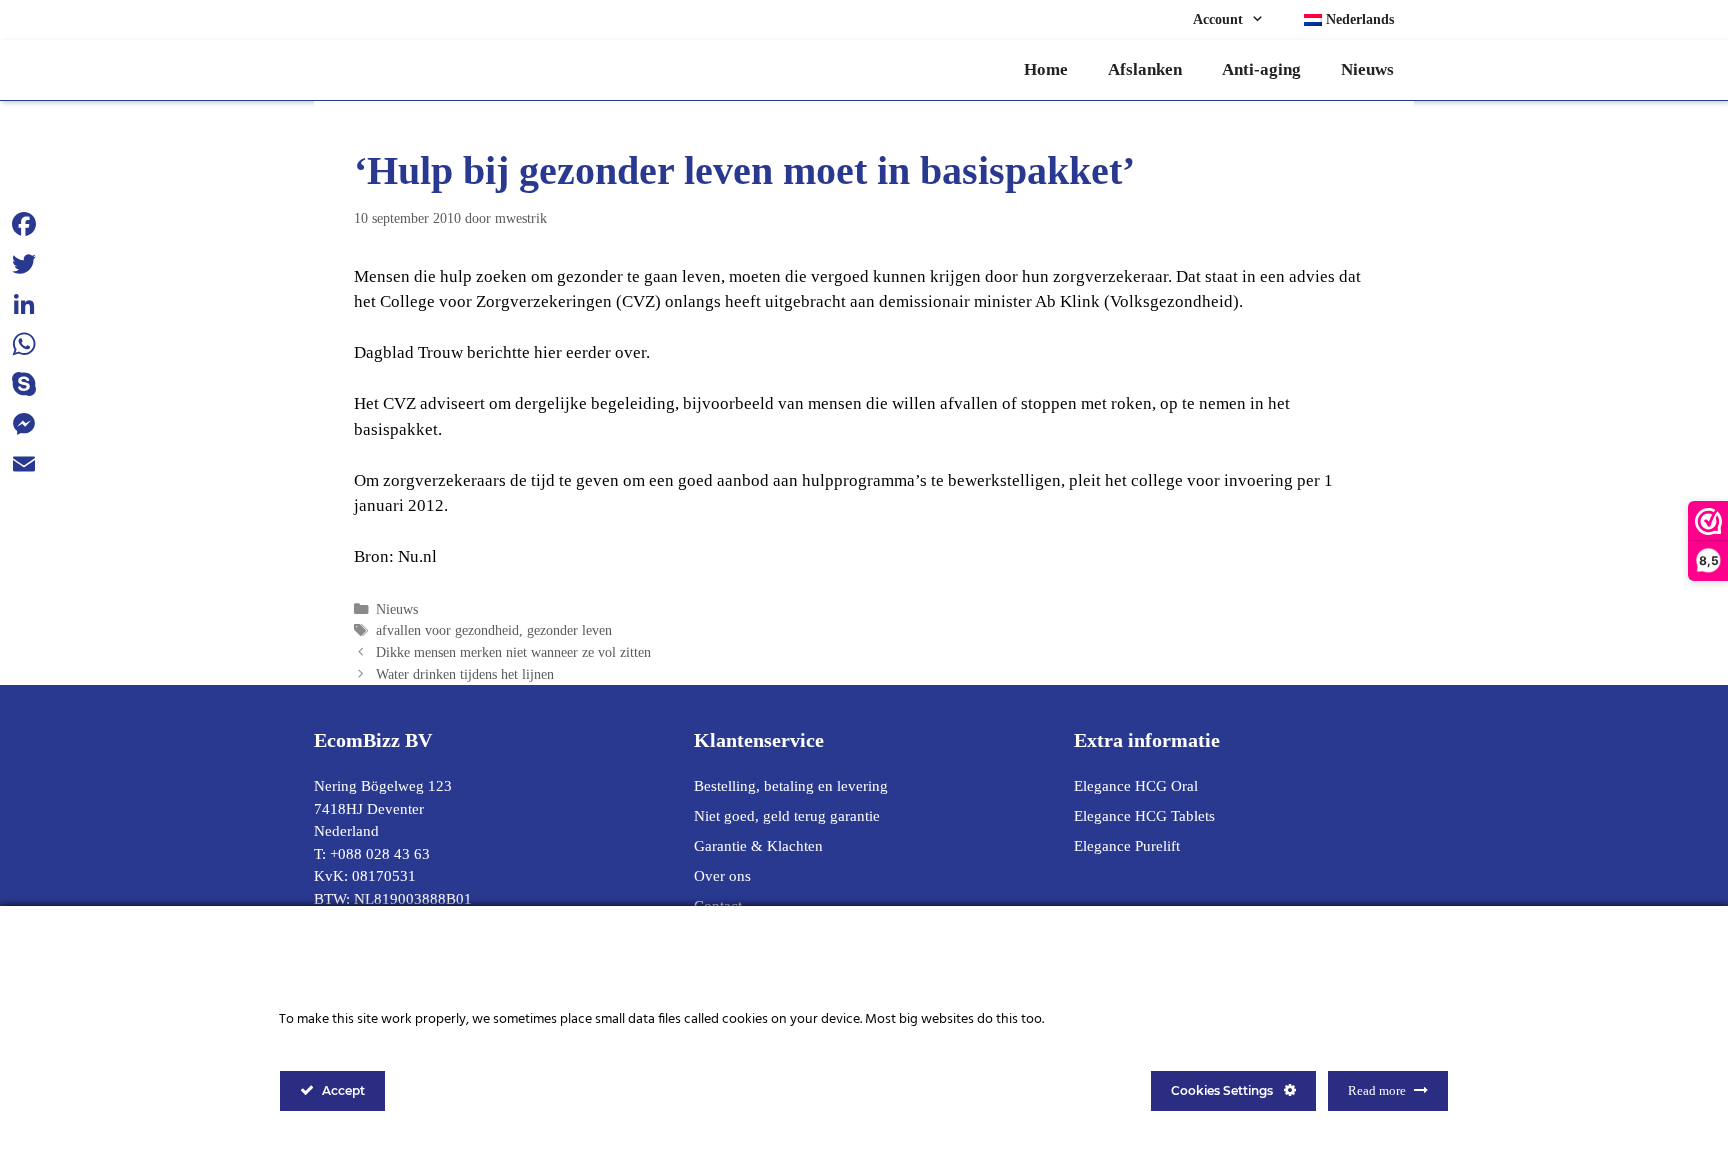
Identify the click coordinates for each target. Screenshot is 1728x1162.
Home (1046, 69)
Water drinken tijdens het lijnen (465, 674)
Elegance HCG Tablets (1144, 816)
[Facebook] (24, 224)
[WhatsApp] (24, 344)
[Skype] (24, 384)
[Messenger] (24, 424)
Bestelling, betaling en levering (791, 786)
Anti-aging (1261, 69)
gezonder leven (569, 630)
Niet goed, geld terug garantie (787, 816)
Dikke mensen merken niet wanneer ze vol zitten (513, 652)
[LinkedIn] (24, 304)
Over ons (722, 876)
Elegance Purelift (1127, 846)
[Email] (24, 464)
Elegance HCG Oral (1136, 786)
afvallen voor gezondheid (447, 630)
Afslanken (1145, 69)
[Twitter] (24, 264)
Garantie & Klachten (758, 846)
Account (1218, 19)
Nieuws (1367, 69)
